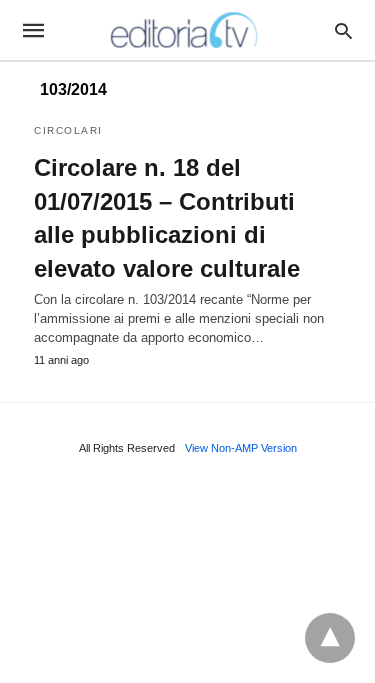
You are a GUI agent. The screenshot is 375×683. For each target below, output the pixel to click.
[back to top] (330, 638)
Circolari (68, 130)
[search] (343, 30)
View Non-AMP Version (241, 448)
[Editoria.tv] (186, 30)
